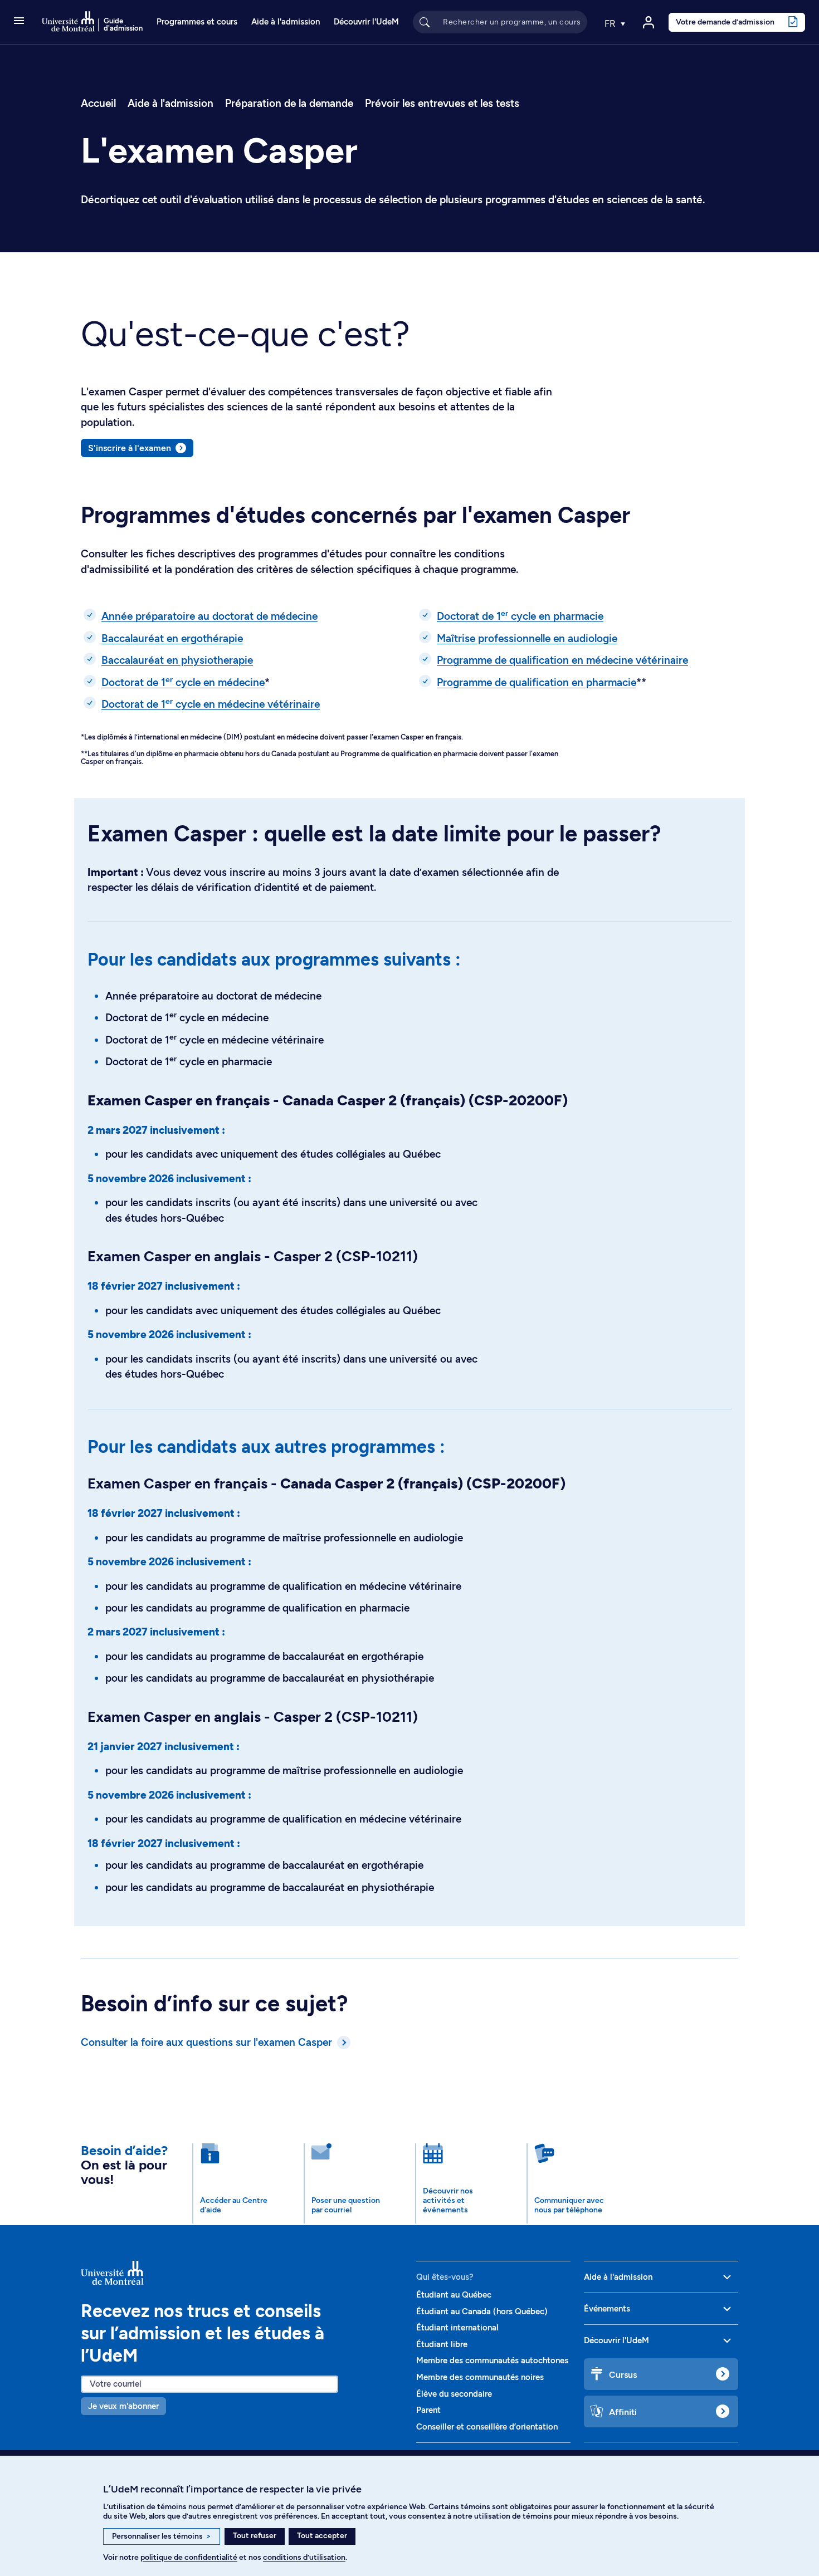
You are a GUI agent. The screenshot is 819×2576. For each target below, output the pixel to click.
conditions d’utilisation (304, 2557)
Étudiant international (457, 2328)
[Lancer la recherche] (425, 22)
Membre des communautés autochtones (492, 2360)
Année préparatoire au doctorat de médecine (209, 616)
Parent (428, 2410)
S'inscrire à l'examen (130, 448)
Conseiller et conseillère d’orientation (487, 2427)
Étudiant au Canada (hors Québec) (482, 2311)
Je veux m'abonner (123, 2406)
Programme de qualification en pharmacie (537, 682)
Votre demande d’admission (725, 22)
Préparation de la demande (289, 103)
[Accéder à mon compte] (649, 22)
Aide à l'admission (286, 22)
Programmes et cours (197, 22)
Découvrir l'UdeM (366, 22)
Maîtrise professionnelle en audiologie (527, 638)
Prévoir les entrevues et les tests (442, 103)
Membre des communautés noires (480, 2377)
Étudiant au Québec (454, 2295)
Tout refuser (255, 2536)
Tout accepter (322, 2536)
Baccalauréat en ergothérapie (172, 638)
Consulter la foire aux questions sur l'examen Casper (206, 2042)
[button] (19, 22)
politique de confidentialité (189, 2557)
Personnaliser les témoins (162, 2536)
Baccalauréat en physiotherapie (177, 660)
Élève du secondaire (454, 2394)
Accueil (98, 103)
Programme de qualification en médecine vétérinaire (562, 660)
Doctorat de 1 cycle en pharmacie (520, 616)
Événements (607, 2309)
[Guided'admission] (242, 2273)
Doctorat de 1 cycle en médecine (183, 682)
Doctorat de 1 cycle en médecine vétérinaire (211, 704)
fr (611, 23)
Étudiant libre (442, 2344)
